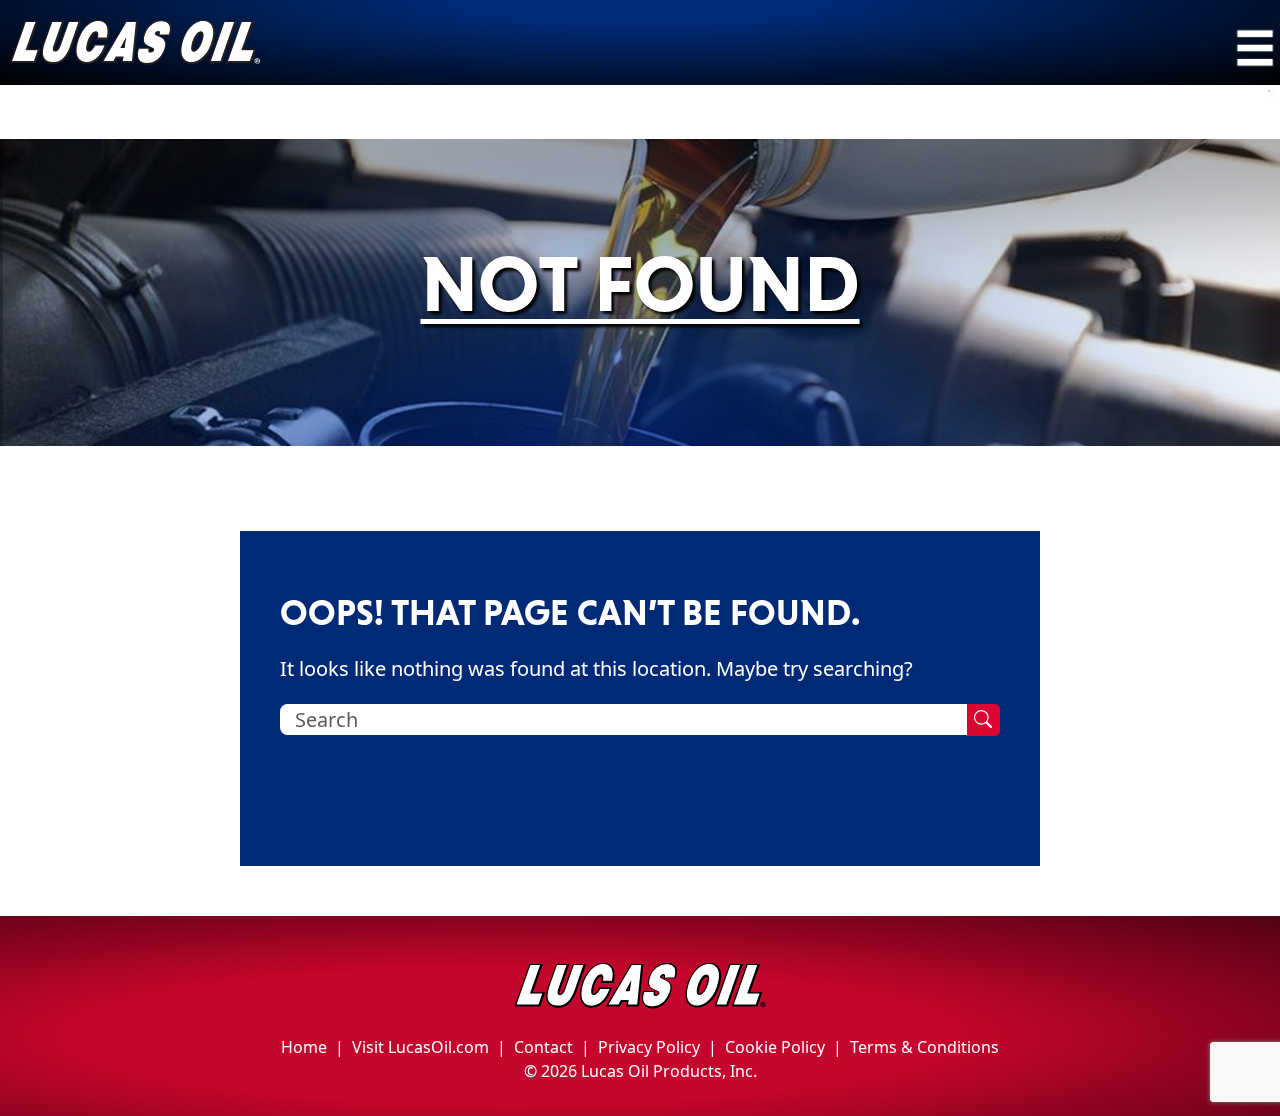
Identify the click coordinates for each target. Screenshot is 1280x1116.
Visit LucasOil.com (420, 1047)
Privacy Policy (649, 1047)
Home (304, 1047)
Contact (543, 1047)
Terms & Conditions (924, 1047)
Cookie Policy (775, 1047)
